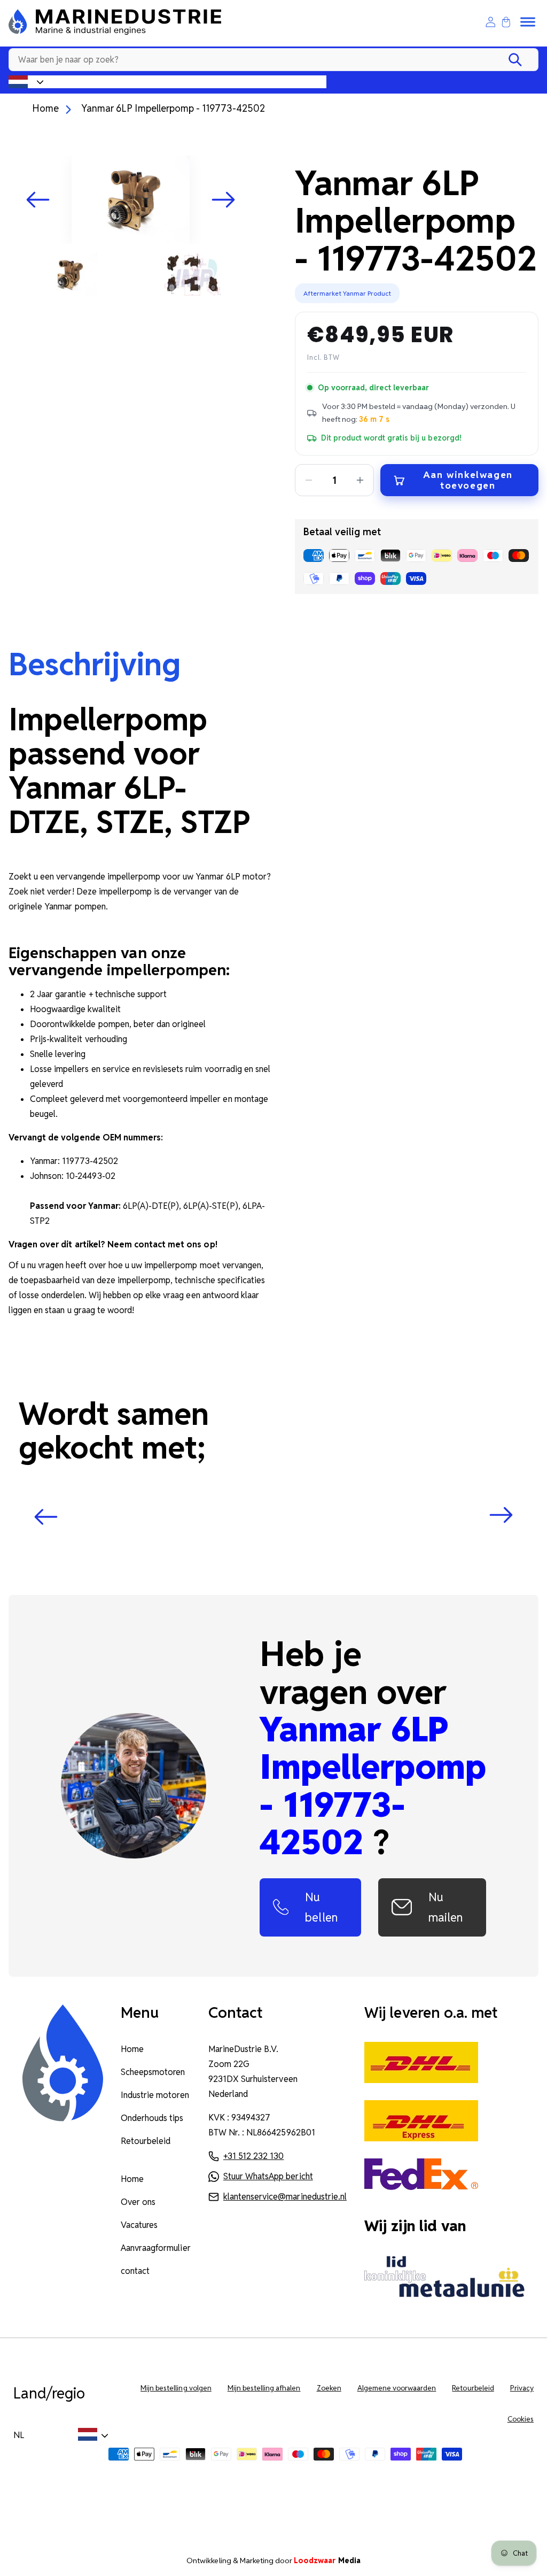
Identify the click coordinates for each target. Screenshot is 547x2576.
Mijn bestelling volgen (176, 2388)
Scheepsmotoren (153, 2072)
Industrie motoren (155, 2095)
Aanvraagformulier (156, 2248)
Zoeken (329, 2388)
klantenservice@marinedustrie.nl (285, 2197)
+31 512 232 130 (253, 2156)
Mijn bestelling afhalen (264, 2388)
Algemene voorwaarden (397, 2388)
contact (135, 2271)
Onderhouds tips (152, 2118)
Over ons (138, 2202)
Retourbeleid (146, 2141)
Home (45, 108)
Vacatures (139, 2225)
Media (327, 2560)
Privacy (522, 2388)
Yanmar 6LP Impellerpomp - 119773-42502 (173, 108)
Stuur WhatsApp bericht (268, 2176)
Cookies (521, 2419)
